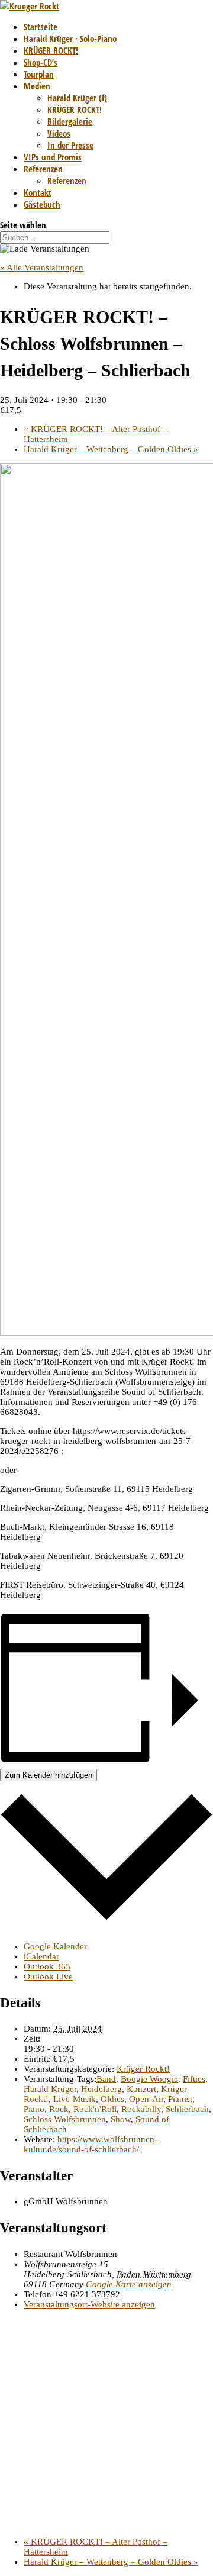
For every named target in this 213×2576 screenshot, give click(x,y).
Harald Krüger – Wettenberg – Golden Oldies (111, 449)
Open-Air (146, 2099)
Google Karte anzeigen (129, 2284)
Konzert (141, 2089)
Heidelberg (101, 2089)
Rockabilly (141, 2109)
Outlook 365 (47, 1966)
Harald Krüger (50, 2089)
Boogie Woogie (149, 2079)
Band (106, 2079)
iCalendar (41, 1956)
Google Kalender (55, 1946)
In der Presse (70, 145)
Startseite (41, 27)
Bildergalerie (70, 121)
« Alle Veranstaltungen (42, 267)
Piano (34, 2109)
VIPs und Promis (53, 157)
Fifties (194, 2079)
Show (121, 2119)
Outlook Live (48, 1977)
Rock (59, 2109)
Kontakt (38, 192)
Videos (59, 133)
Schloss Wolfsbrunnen (65, 2119)
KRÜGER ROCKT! (51, 50)
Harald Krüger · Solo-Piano (70, 38)
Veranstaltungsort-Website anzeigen (89, 2304)
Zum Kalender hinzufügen (49, 1775)
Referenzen (67, 180)
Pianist (180, 2099)
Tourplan (39, 74)
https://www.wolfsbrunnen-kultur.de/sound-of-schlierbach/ (91, 2144)
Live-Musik (75, 2099)
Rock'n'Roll (95, 2109)
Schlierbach (187, 2109)
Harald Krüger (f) (77, 98)
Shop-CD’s (41, 62)
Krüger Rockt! (143, 2069)
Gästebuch (42, 204)
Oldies (112, 2099)
